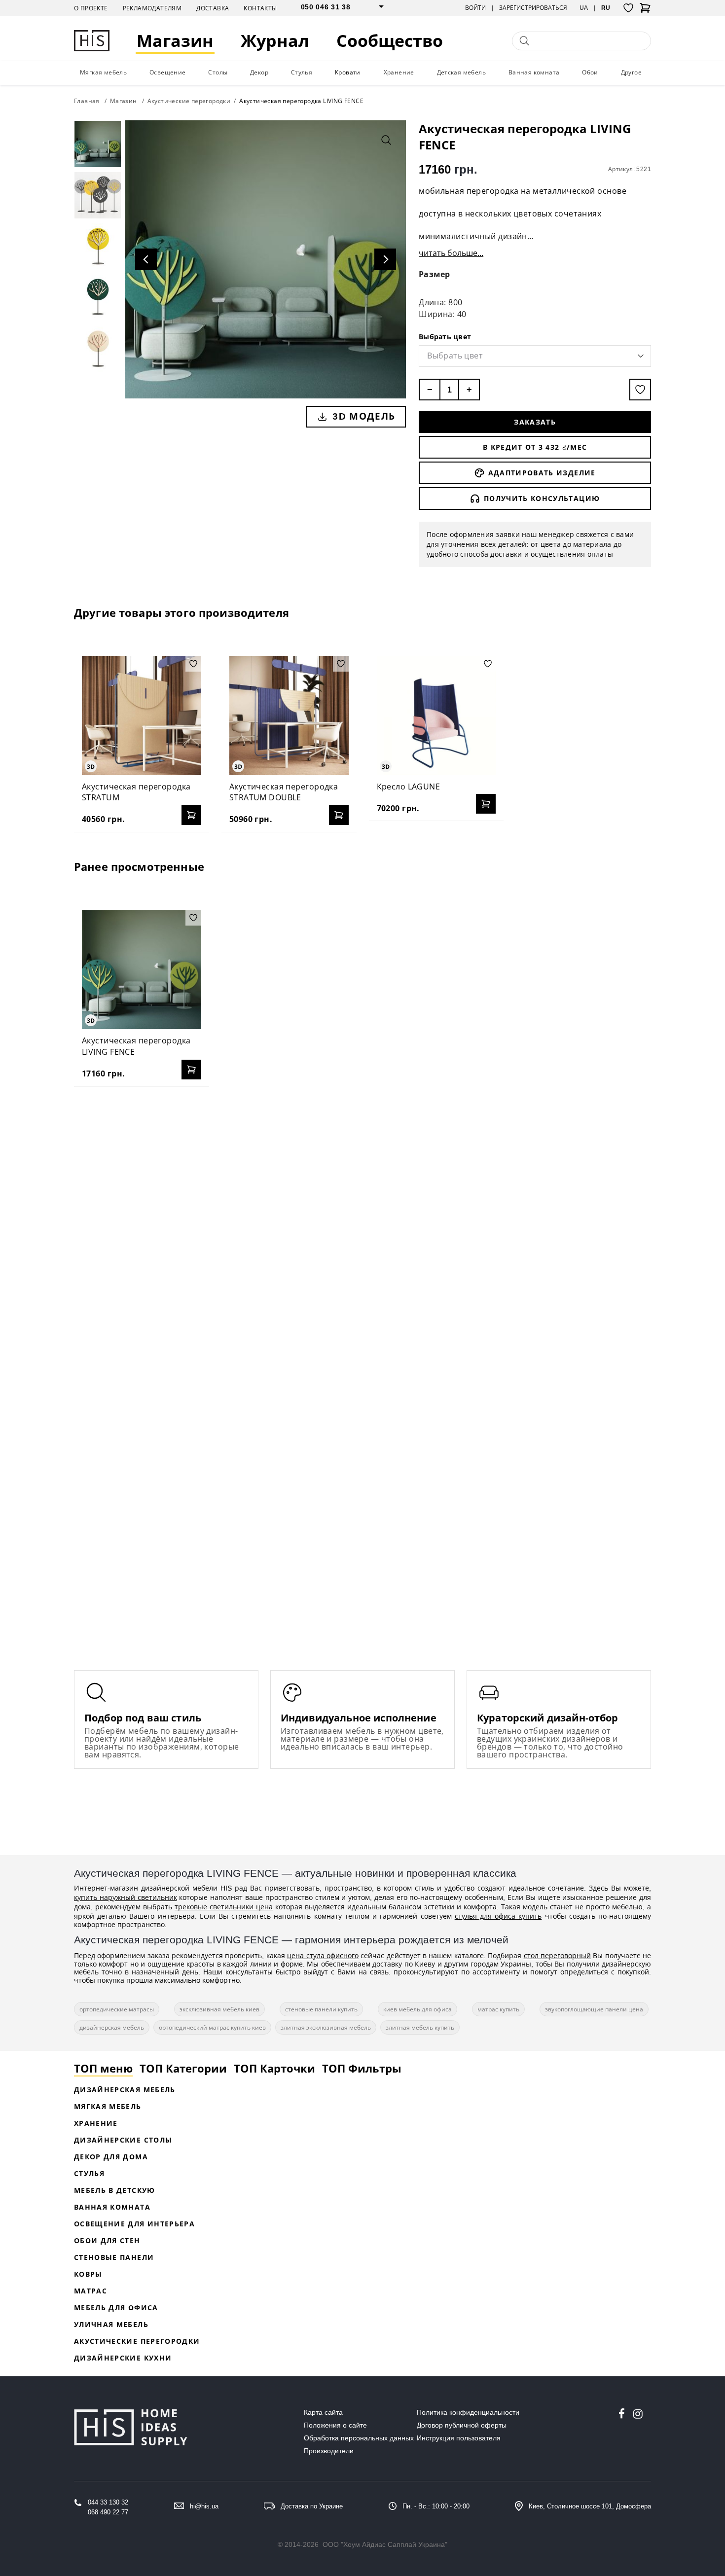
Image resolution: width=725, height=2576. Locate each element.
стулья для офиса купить (498, 1916)
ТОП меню (103, 2068)
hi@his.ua (204, 2506)
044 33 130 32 (108, 2502)
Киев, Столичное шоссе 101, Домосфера (590, 2506)
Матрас (91, 2291)
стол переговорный (557, 1955)
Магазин (175, 41)
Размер (435, 274)
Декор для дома (111, 2157)
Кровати (348, 72)
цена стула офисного (323, 1955)
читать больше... (451, 253)
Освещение (168, 72)
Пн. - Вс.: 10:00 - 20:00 (436, 2506)
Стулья (302, 72)
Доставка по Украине (312, 2506)
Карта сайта (323, 2412)
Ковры (88, 2274)
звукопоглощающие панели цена (594, 2009)
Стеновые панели (114, 2257)
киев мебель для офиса (417, 2009)
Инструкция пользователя (459, 2438)
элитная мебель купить (420, 2027)
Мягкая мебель (103, 72)
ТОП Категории (183, 2068)
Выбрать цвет (445, 337)
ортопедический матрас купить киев (212, 2027)
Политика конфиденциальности (468, 2412)
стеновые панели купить (321, 2009)
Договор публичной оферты (462, 2425)
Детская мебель (462, 72)
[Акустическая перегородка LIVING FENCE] (142, 969)
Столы (218, 72)
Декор (259, 72)
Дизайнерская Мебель (125, 2090)
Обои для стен (107, 2240)
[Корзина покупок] (645, 11)
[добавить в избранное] (640, 390)
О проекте (91, 8)
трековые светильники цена (224, 1907)
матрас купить (498, 2009)
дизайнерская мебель (112, 2027)
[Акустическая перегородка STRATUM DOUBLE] (289, 716)
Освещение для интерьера (134, 2224)
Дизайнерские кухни (123, 2358)
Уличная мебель (111, 2324)
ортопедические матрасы (117, 2009)
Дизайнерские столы (123, 2140)
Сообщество (390, 41)
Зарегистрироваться (533, 8)
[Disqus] (362, 1221)
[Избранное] (628, 8)
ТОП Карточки (274, 2068)
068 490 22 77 (108, 2512)
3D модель (364, 416)
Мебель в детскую (115, 2190)
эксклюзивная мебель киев (219, 2009)
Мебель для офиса (116, 2308)
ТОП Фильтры (362, 2068)
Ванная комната (534, 72)
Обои (590, 72)
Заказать (535, 422)
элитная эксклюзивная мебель (326, 2027)
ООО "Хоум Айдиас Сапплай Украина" (385, 2544)
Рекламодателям (152, 8)
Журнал (275, 41)
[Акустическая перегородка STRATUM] (142, 716)
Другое (631, 72)
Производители (329, 2451)
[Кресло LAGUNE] (436, 716)
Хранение (399, 72)
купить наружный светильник (126, 1897)
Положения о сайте (335, 2425)
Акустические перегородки (137, 2341)
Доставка (213, 8)
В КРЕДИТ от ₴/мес (535, 447)
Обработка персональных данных (359, 2438)
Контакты (260, 8)
